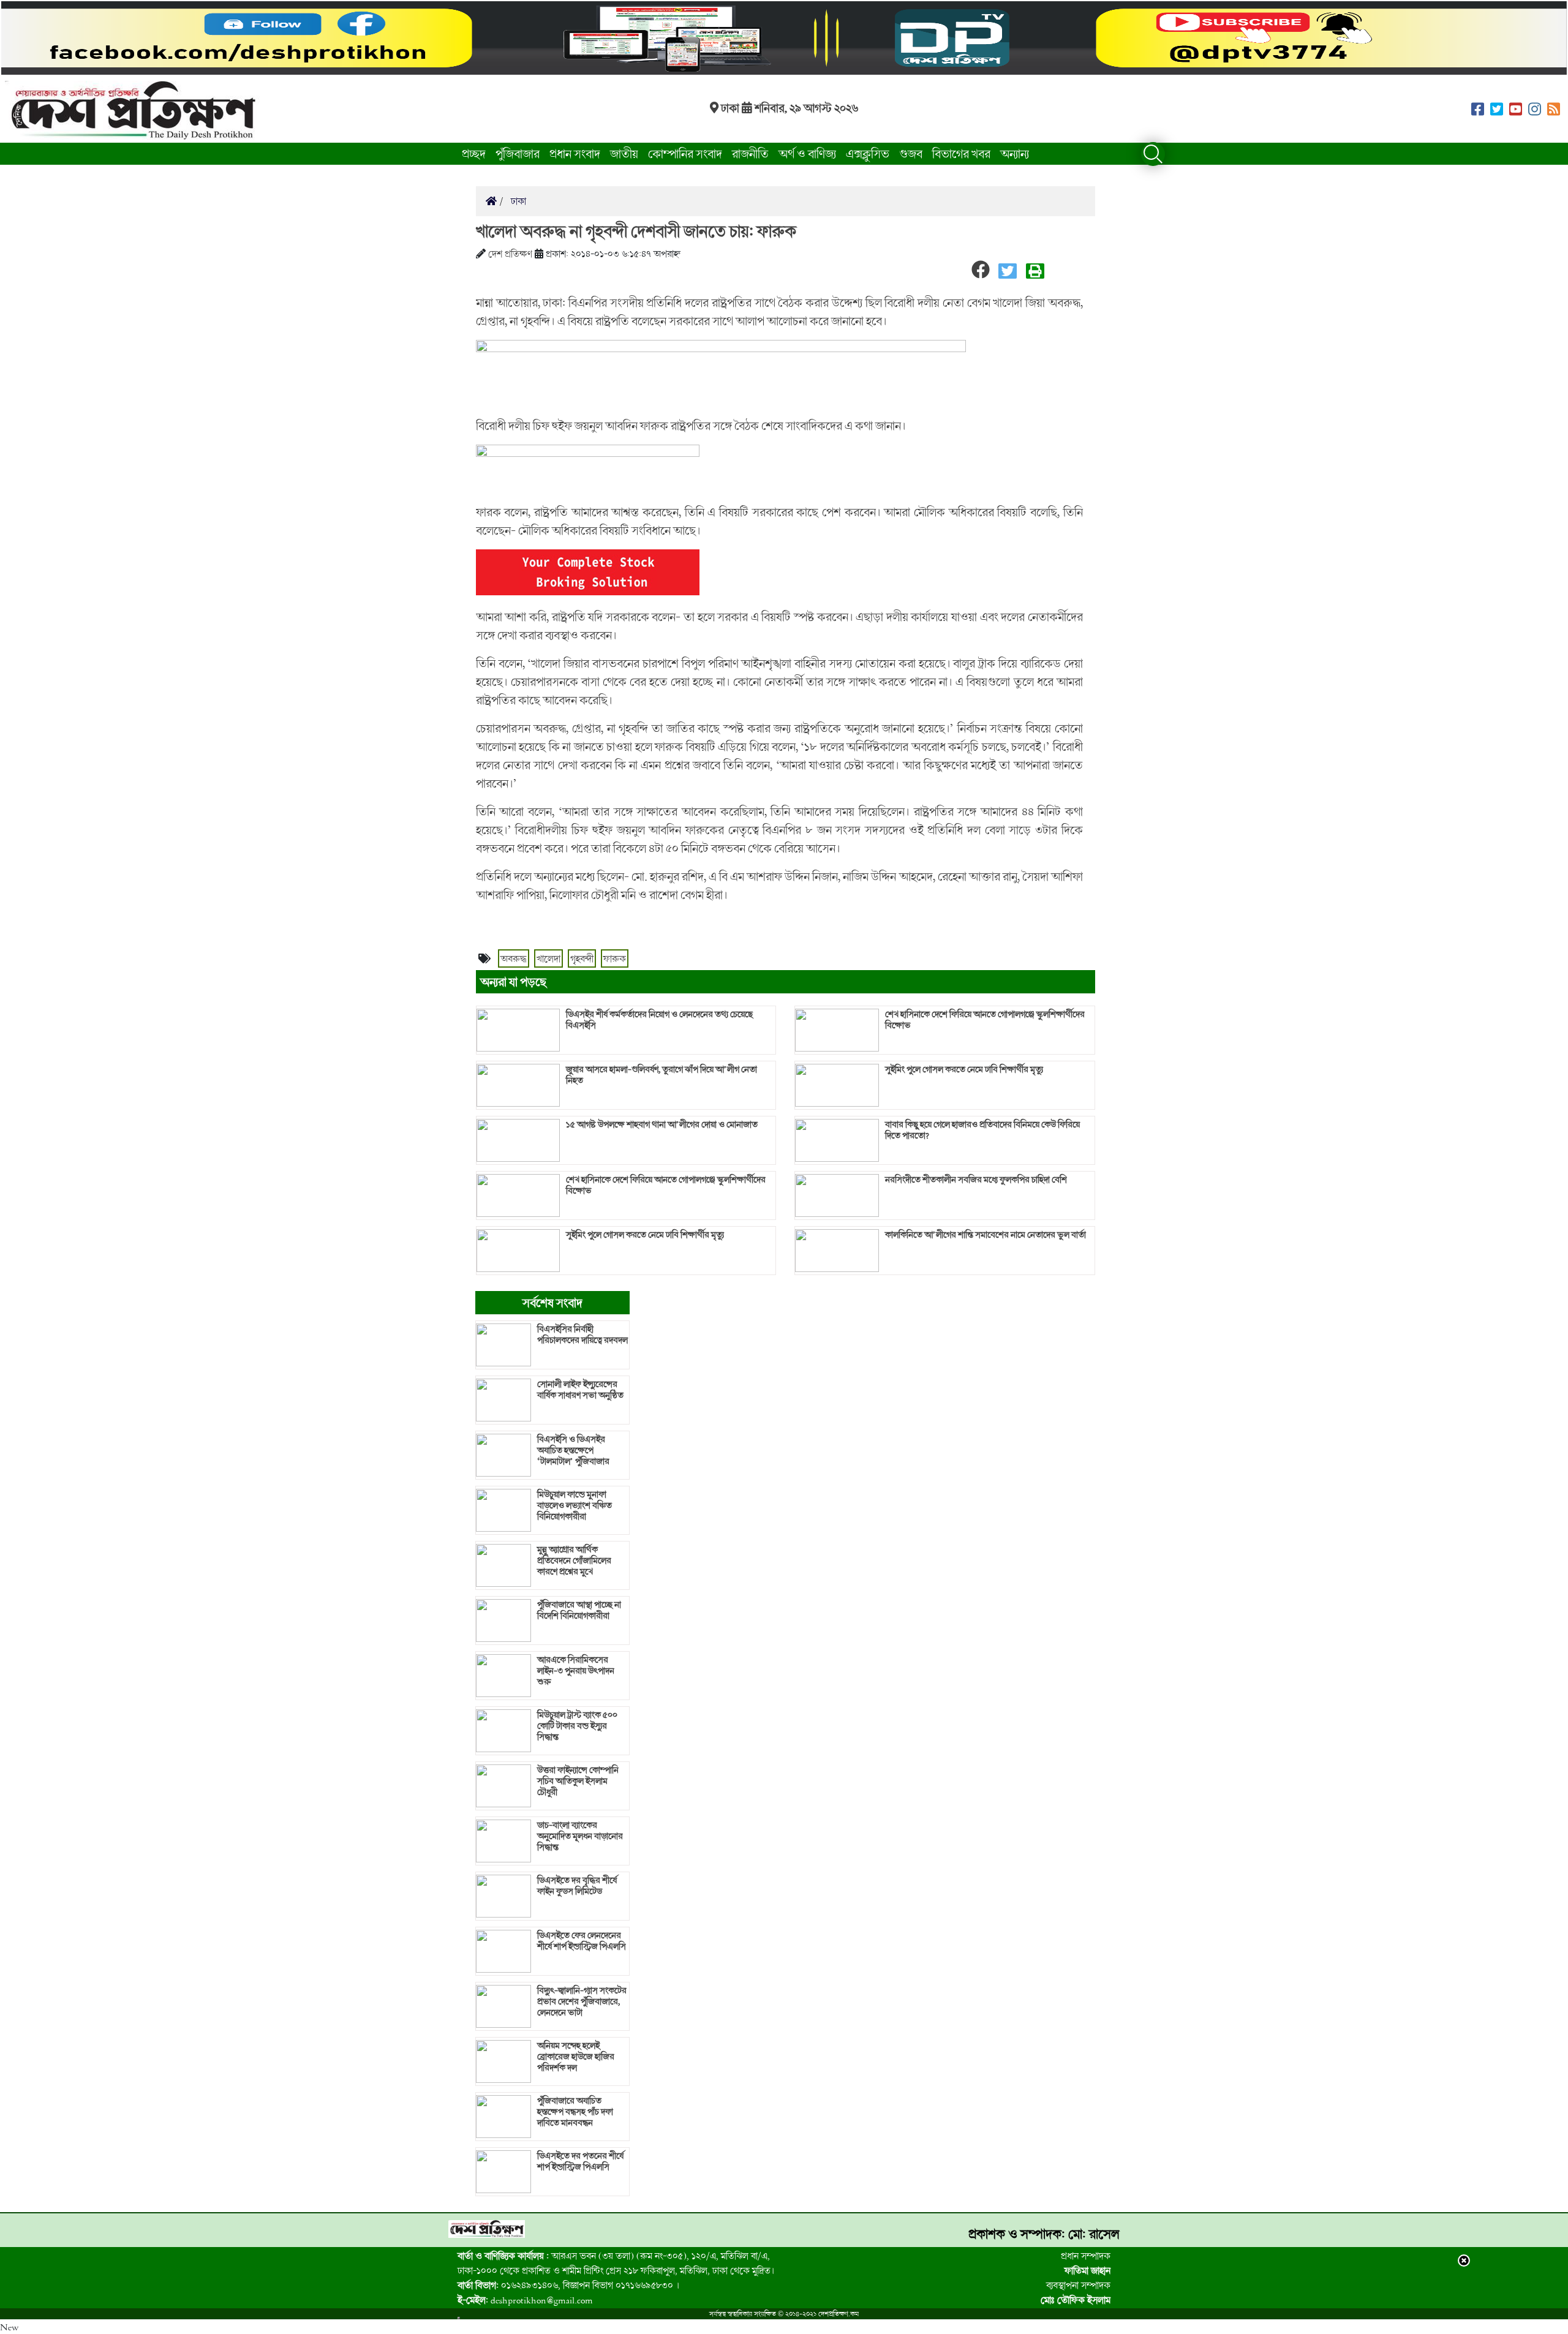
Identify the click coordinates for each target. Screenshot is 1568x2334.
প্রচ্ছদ (474, 153)
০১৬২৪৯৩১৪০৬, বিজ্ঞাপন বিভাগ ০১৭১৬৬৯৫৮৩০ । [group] (568, 2285)
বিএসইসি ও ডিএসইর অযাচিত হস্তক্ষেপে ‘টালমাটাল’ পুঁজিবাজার (573, 1450)
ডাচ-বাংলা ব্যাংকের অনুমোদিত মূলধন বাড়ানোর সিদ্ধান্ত (580, 1836)
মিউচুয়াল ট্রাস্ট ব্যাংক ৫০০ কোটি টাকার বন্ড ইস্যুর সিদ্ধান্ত (577, 1726)
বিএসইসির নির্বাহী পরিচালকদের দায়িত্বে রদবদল (582, 1335)
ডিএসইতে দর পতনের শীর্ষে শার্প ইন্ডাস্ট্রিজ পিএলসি (580, 2161)
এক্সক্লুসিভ (868, 153)
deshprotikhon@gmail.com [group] (525, 2300)
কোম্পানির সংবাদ (685, 153)
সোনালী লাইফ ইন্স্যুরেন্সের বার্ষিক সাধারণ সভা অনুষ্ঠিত (580, 1390)
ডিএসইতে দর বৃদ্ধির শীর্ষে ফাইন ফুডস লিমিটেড (577, 1886)
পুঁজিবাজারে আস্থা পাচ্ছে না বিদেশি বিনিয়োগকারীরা (579, 1610)
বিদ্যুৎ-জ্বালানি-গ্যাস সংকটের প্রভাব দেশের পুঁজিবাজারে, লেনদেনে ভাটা (582, 2001)
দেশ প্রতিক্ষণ (510, 254)
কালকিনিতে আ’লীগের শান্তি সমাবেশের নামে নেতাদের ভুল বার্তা (986, 1235)
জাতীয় (624, 153)
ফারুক (615, 958)
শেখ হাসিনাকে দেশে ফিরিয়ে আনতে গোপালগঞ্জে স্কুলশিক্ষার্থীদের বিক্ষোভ (666, 1185)
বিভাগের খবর (961, 153)
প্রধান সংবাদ (575, 153)
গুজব (911, 153)
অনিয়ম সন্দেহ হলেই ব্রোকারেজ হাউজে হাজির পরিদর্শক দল (576, 2057)
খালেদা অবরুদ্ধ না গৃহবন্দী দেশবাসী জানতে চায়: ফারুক (636, 231)
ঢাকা (517, 201)
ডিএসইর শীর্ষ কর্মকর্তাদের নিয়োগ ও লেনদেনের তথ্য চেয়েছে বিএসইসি (659, 1020)
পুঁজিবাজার (518, 153)
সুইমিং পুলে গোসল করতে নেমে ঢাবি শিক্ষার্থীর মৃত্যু (645, 1235)
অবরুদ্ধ (514, 958)
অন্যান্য (1015, 153)
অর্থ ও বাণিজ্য (807, 153)
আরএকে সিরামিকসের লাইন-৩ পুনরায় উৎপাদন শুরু (576, 1671)
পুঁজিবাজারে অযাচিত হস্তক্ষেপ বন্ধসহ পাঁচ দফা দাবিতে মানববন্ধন (575, 2112)
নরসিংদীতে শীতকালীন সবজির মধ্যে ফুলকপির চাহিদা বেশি (976, 1180)
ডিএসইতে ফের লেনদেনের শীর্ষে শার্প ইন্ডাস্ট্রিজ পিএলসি (582, 1941)
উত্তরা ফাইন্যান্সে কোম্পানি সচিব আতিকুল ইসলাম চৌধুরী (578, 1781)
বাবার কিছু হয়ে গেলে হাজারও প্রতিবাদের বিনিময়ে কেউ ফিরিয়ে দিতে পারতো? (982, 1130)
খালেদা (548, 958)
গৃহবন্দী (582, 958)
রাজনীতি (750, 153)
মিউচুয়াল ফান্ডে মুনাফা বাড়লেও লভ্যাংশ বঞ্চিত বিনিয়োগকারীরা (575, 1505)
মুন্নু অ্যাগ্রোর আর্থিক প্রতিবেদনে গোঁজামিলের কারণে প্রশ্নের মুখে (574, 1560)
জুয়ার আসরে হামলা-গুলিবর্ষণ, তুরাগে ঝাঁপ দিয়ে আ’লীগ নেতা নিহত (661, 1075)
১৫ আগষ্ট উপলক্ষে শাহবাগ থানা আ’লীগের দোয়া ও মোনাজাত (662, 1124)
